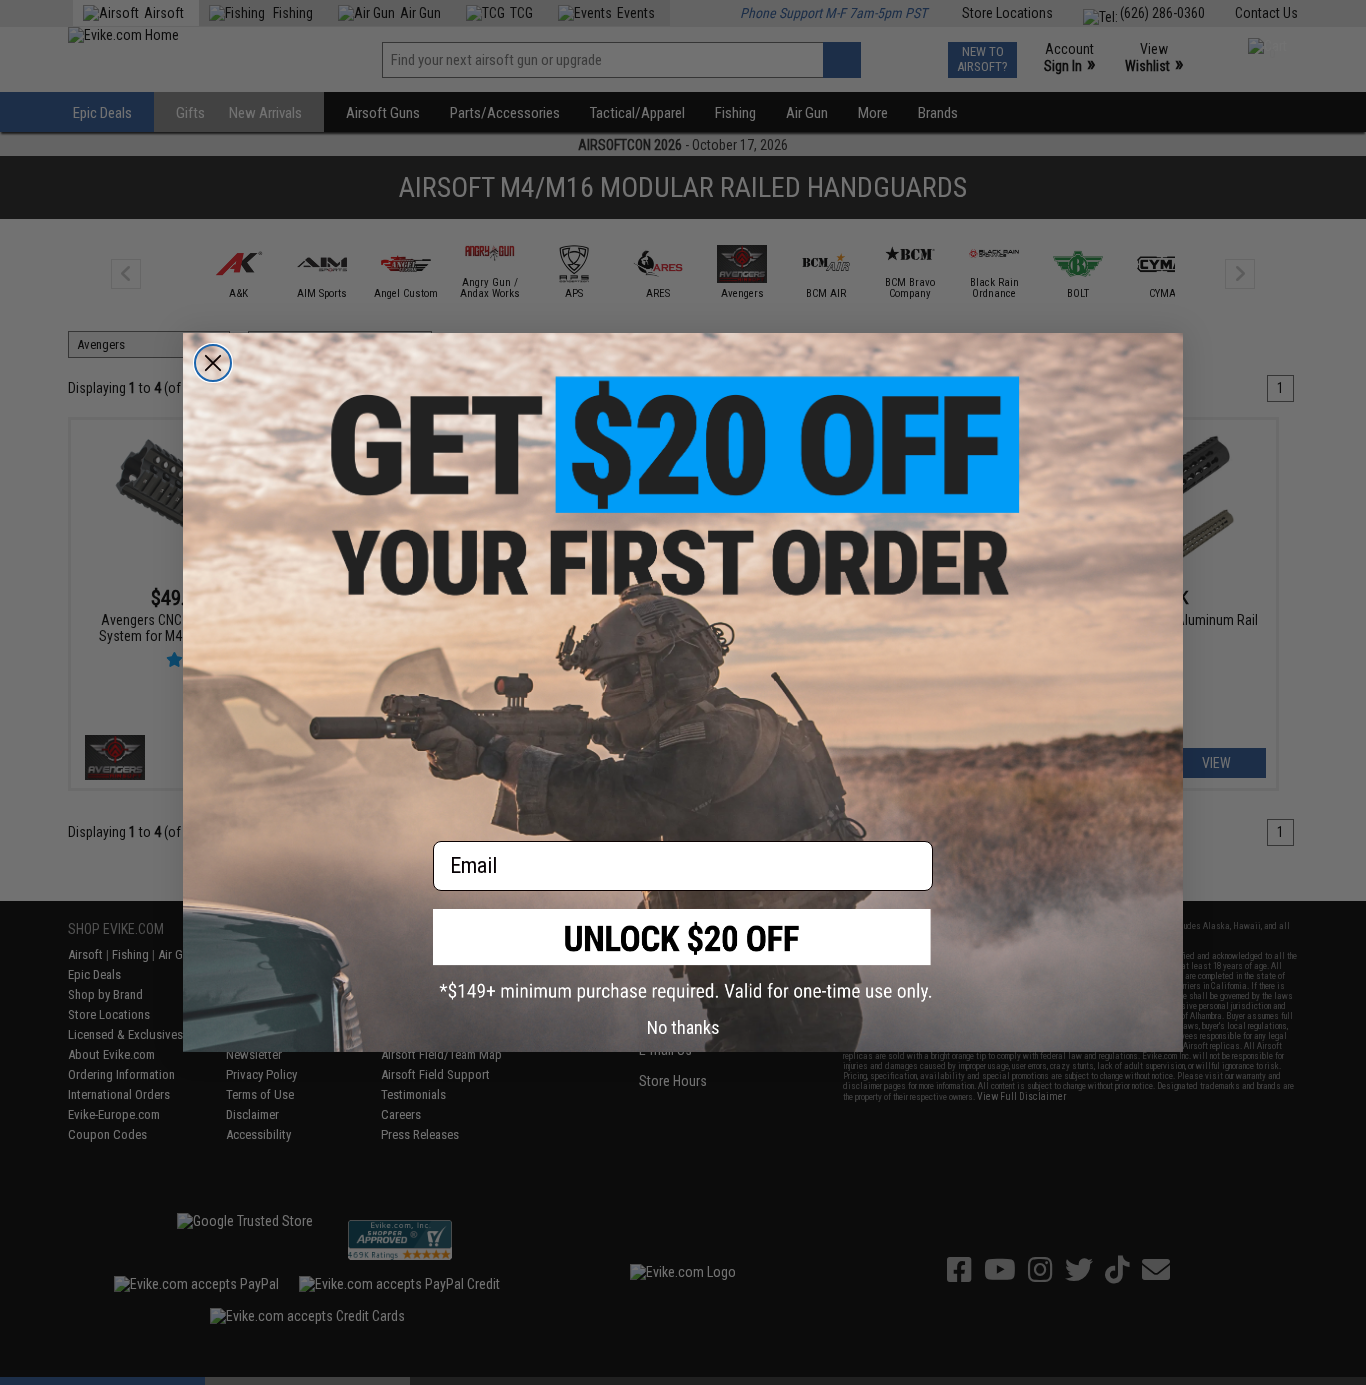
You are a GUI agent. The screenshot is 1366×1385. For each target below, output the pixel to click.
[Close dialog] (213, 363)
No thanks (683, 1027)
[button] (683, 955)
